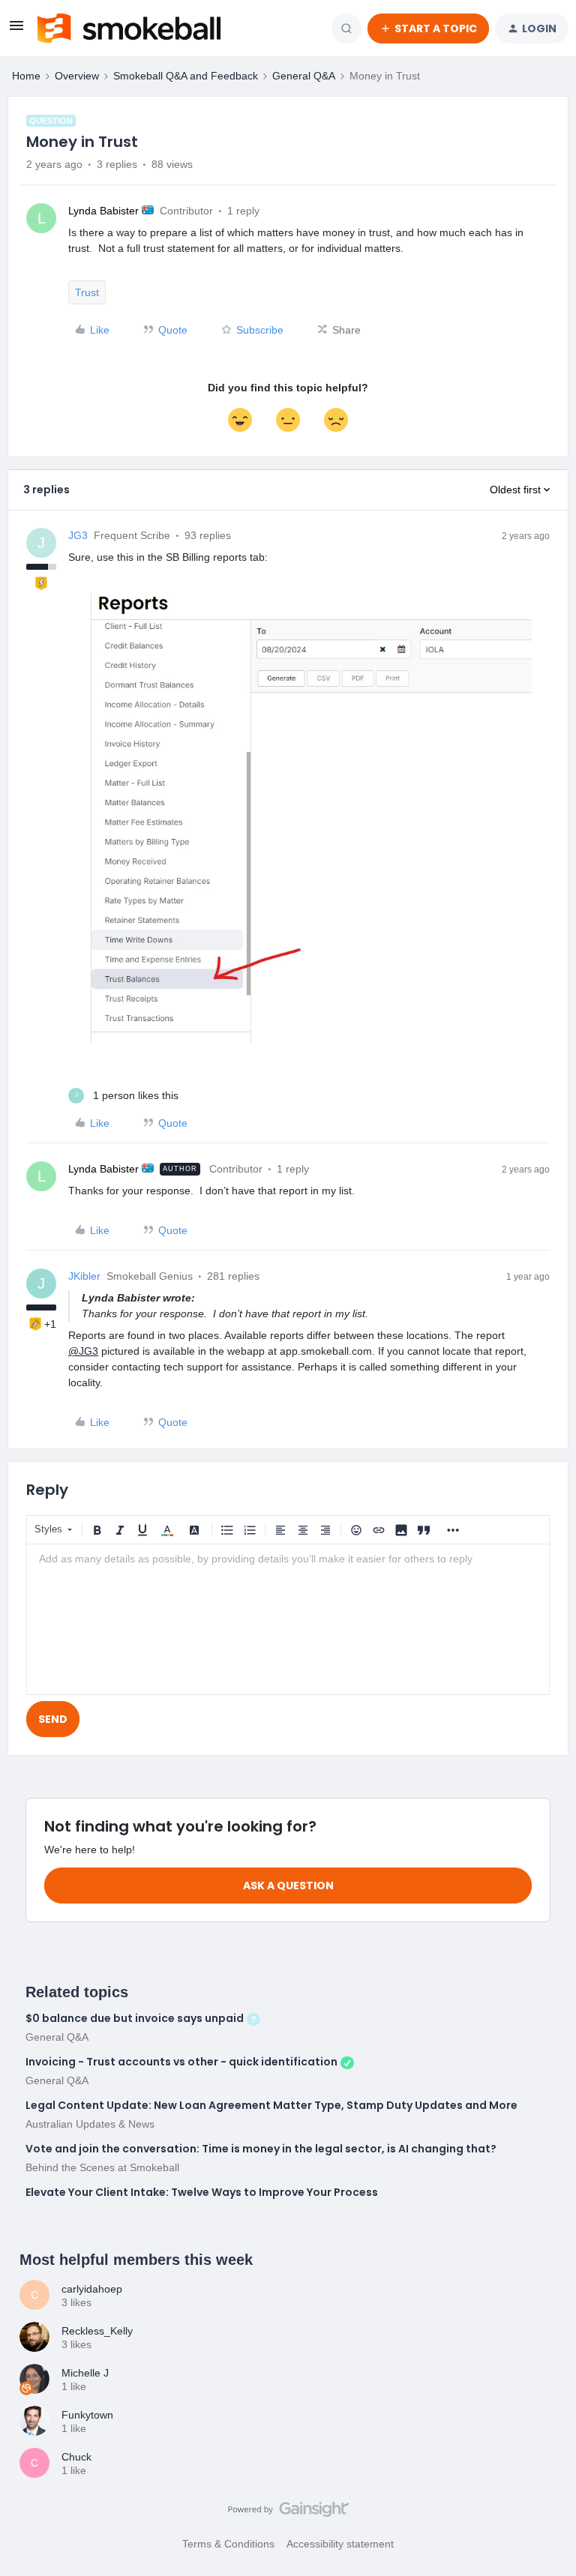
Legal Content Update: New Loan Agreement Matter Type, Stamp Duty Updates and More (271, 2105)
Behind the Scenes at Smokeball (102, 2167)
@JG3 (83, 1351)
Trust (87, 292)
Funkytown (87, 2415)
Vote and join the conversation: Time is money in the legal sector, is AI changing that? (261, 2149)
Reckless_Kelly (97, 2331)
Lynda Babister (103, 211)
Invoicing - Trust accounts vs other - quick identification (181, 2062)
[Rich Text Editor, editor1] (288, 1619)
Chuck (76, 2457)
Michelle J (85, 2373)
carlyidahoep (92, 2289)
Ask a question (288, 1886)
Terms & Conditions (228, 2544)
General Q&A (304, 76)
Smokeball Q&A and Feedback (186, 76)
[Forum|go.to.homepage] (129, 28)
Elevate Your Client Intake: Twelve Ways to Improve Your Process (202, 2192)
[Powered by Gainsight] (288, 2513)
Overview (77, 76)
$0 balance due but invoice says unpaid (135, 2018)
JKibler (84, 1276)
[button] (16, 31)
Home (26, 76)
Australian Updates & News (90, 2124)
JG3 (78, 535)
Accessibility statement (340, 2544)
